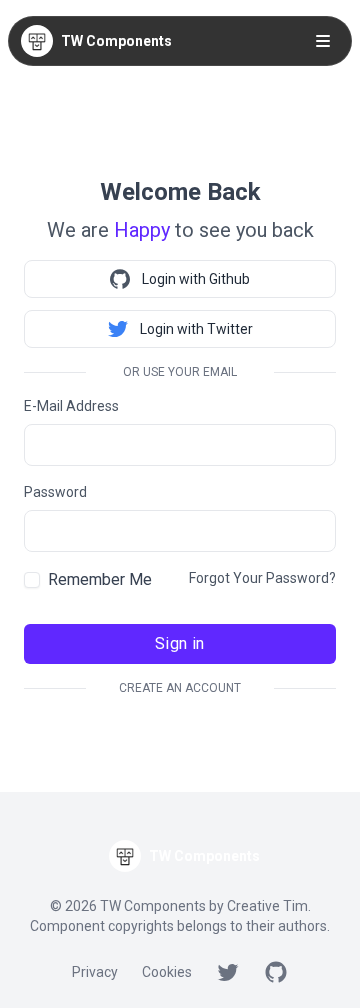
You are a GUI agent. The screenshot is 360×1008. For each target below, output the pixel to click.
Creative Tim (267, 906)
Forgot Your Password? (262, 578)
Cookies (167, 972)
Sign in (180, 643)
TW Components (116, 41)
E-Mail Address (71, 406)
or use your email (180, 372)
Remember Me (100, 579)
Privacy (95, 972)
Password (55, 492)
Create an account (180, 688)
